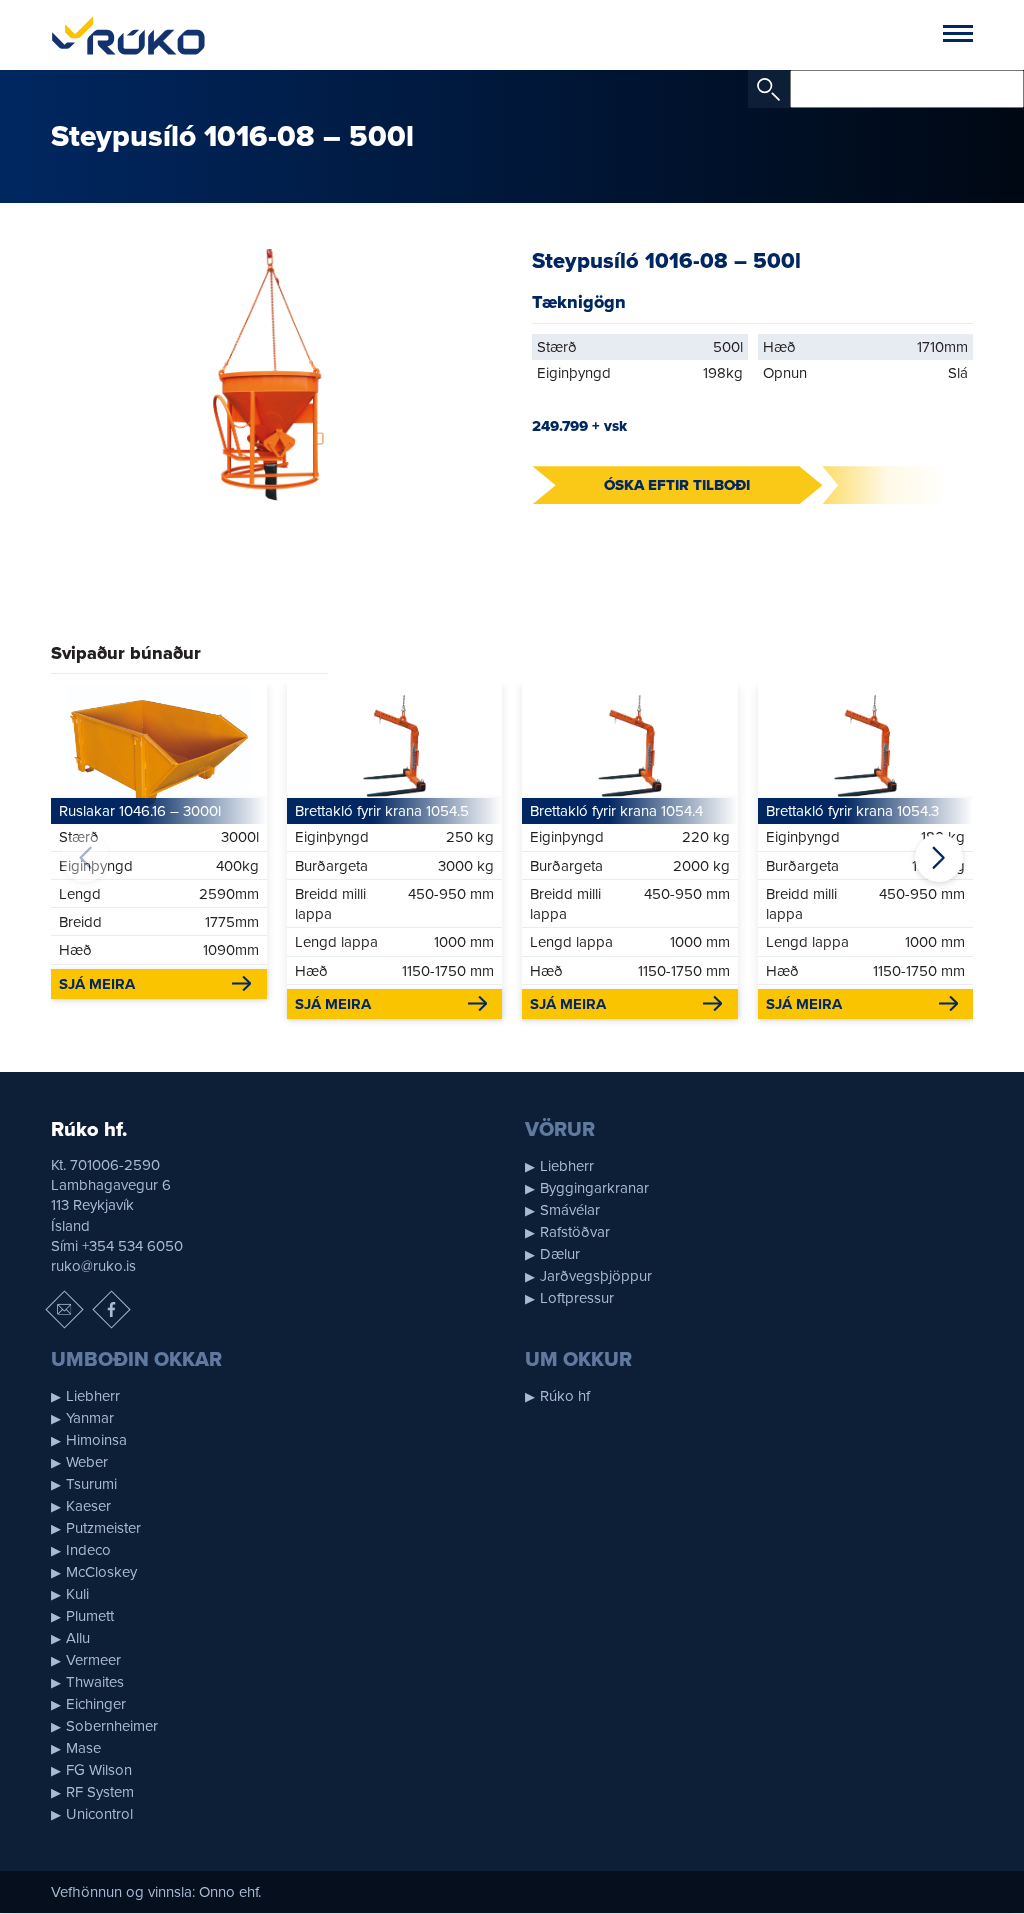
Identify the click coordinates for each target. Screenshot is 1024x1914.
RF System (100, 1792)
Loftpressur (577, 1298)
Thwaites (95, 1682)
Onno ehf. (230, 1892)
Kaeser (88, 1506)
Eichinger (96, 1704)
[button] (939, 858)
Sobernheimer (112, 1726)
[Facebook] (112, 1310)
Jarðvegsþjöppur (596, 1276)
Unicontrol (99, 1814)
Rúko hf (565, 1396)
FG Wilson (99, 1770)
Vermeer (93, 1660)
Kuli (77, 1594)
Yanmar (90, 1418)
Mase (83, 1748)
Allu (78, 1638)
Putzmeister (103, 1528)
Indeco (88, 1550)
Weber (87, 1462)
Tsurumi (91, 1484)
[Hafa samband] (65, 1310)
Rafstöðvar (575, 1232)
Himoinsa (96, 1440)
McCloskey (101, 1572)
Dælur (560, 1254)
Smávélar (570, 1210)
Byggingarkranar (594, 1188)
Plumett (90, 1616)
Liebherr (567, 1166)
